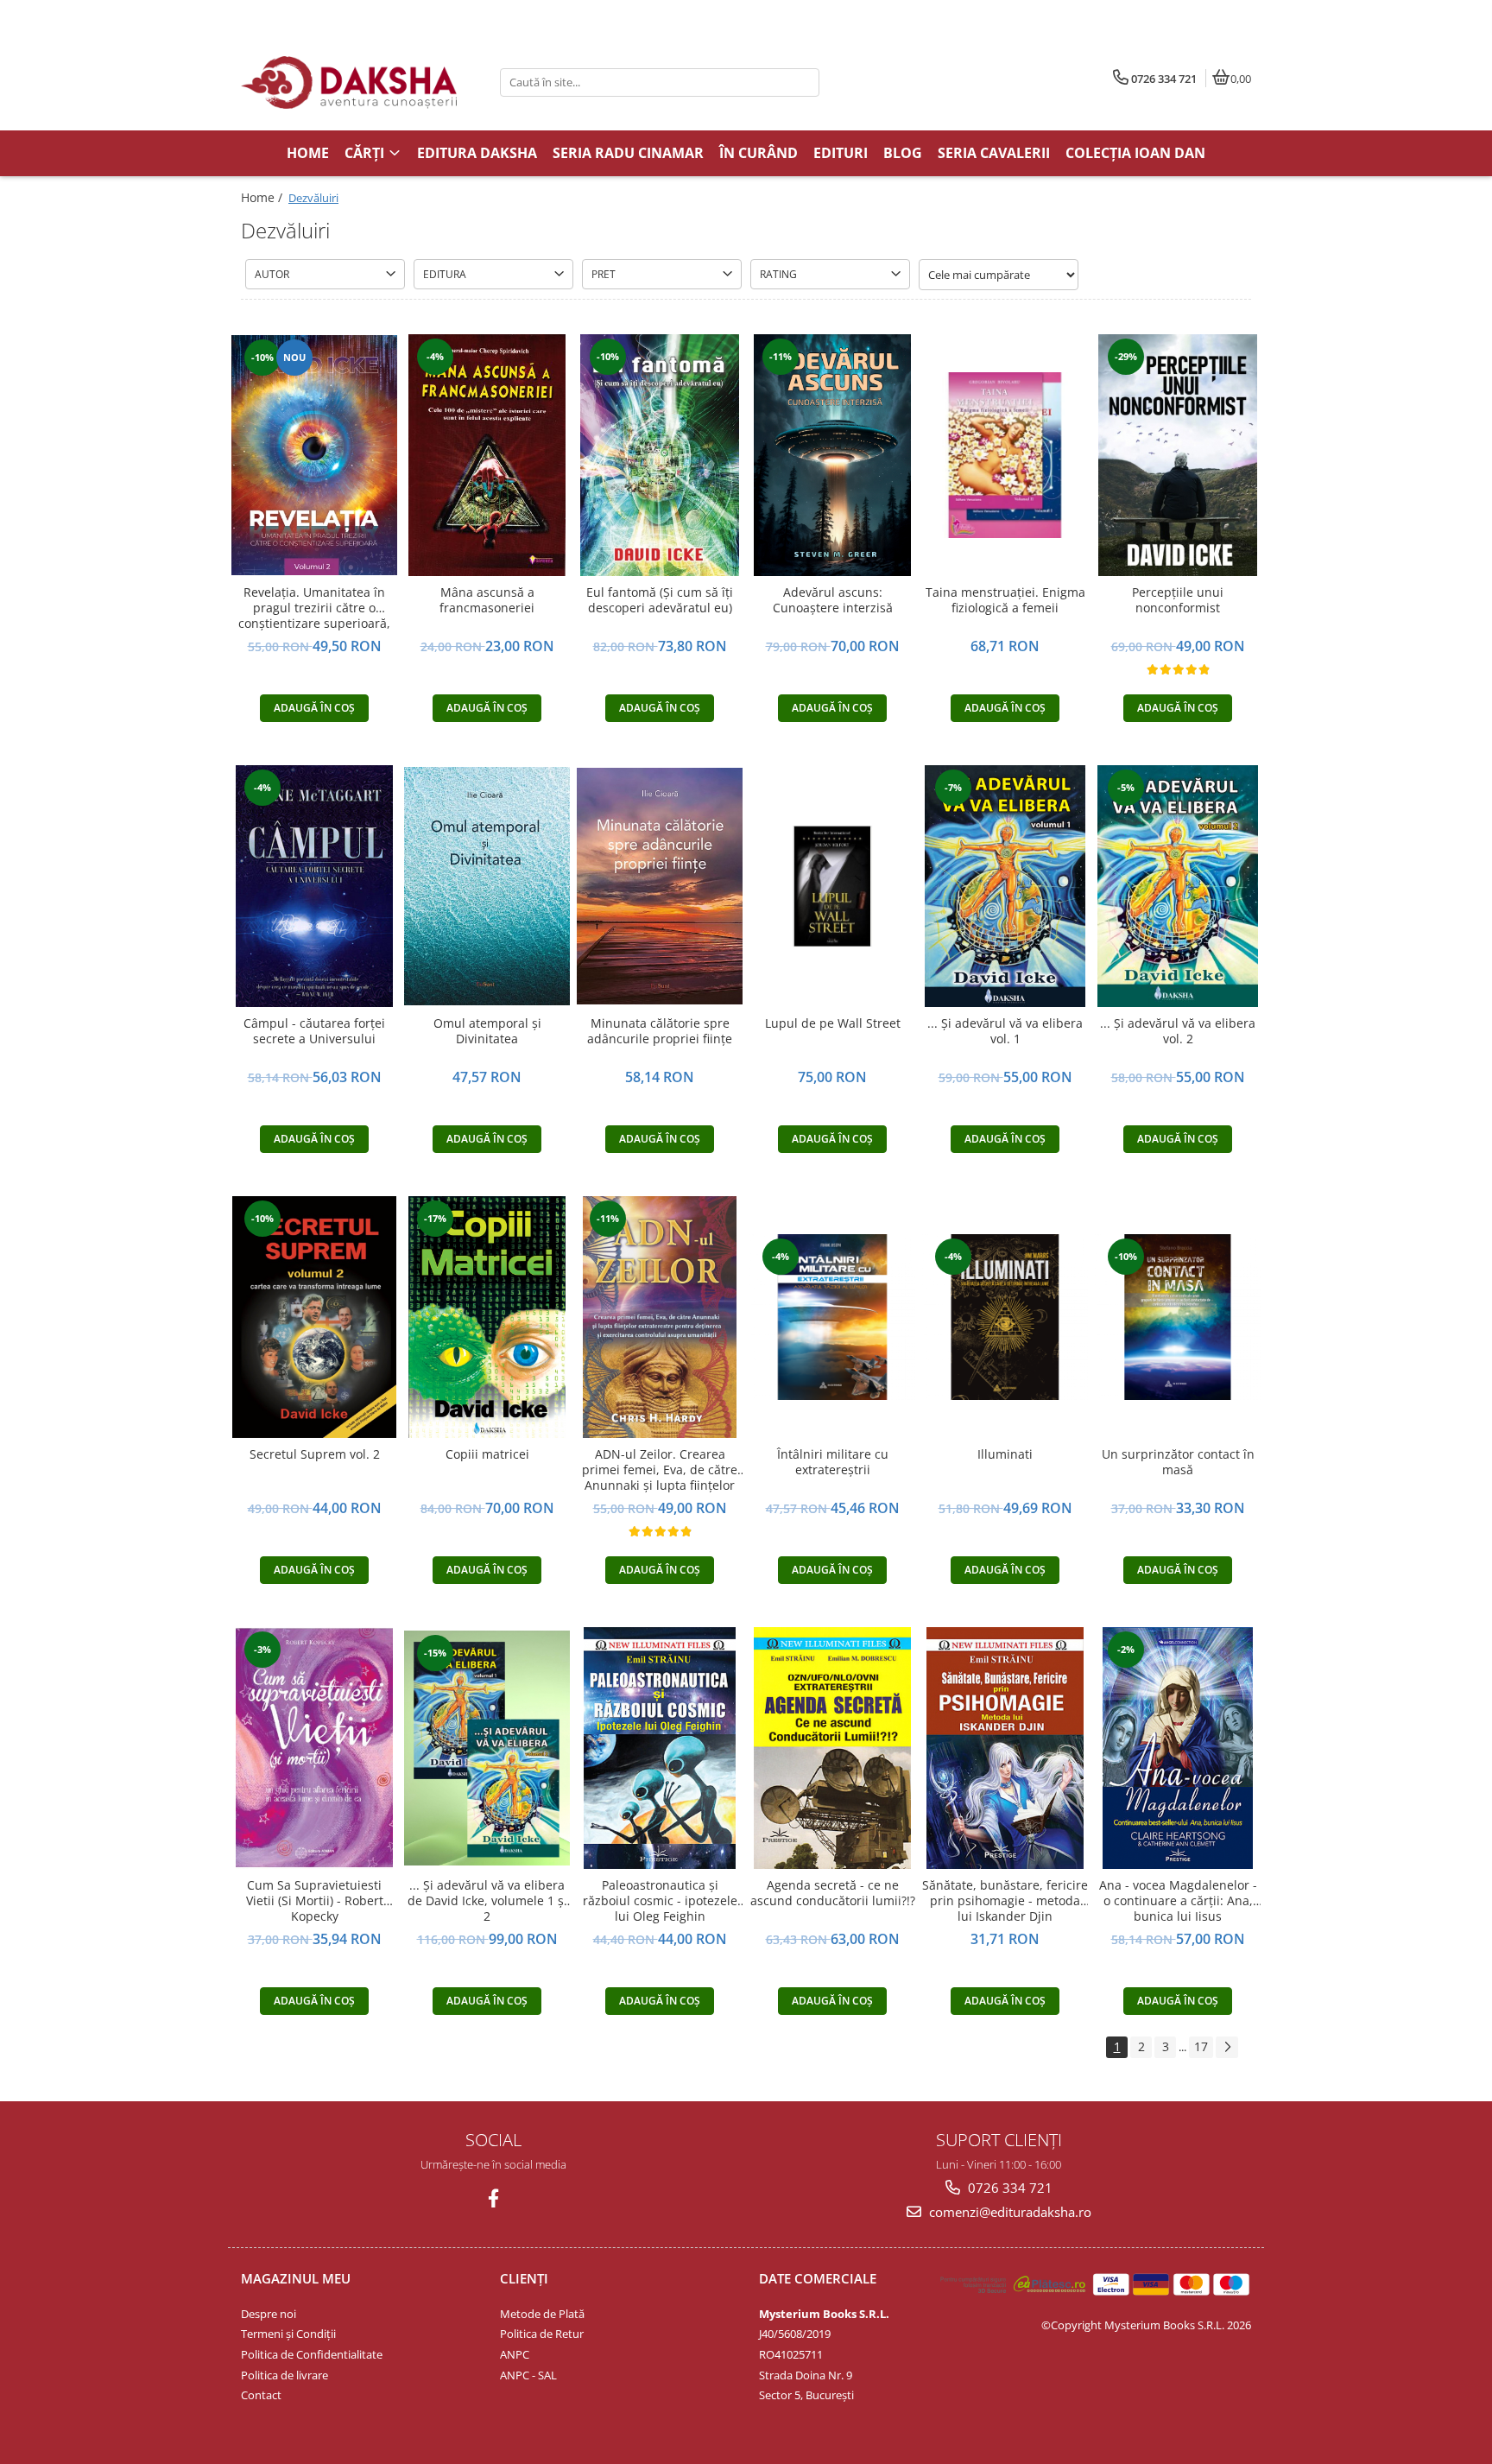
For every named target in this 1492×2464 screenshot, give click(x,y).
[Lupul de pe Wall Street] (832, 886)
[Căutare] (804, 82)
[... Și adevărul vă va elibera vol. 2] (1178, 886)
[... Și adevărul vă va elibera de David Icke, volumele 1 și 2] (487, 1748)
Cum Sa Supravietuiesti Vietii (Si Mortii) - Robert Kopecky (315, 1901)
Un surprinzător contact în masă (1178, 1462)
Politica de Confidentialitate (312, 2354)
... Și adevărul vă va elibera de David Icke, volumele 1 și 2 (487, 1901)
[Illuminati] (1005, 1317)
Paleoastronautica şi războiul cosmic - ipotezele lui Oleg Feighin (660, 1901)
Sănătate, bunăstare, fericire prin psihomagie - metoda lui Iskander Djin (1005, 1901)
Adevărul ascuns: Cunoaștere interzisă (833, 600)
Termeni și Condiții (288, 2334)
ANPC (515, 2354)
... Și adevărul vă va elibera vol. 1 (1005, 1031)
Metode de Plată (542, 2314)
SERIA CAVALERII (994, 153)
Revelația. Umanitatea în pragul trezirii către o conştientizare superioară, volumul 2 (314, 608)
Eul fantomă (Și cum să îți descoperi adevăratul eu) (660, 600)
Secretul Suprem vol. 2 (315, 1454)
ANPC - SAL (528, 2375)
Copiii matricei (487, 1454)
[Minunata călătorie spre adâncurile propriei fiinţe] (660, 886)
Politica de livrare (284, 2375)
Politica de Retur (542, 2334)
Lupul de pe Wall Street (833, 1023)
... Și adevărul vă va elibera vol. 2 (1178, 1031)
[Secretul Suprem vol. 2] (314, 1317)
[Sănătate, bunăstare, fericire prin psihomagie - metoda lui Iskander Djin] (1005, 1748)
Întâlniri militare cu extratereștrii (833, 1462)
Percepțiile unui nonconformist (1178, 600)
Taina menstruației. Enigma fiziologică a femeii (1005, 600)
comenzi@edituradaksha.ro (1008, 2212)
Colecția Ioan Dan (1135, 153)
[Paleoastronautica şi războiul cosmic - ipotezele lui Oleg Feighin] (660, 1748)
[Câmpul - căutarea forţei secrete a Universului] (314, 886)
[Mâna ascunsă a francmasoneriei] (487, 455)
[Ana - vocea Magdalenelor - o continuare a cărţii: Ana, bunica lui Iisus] (1178, 1748)
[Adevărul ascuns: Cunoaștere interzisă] (832, 455)
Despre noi (269, 2314)
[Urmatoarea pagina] (1227, 2047)
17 (1201, 2046)
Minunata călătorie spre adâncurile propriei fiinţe (660, 1031)
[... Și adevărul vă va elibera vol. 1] (1005, 886)
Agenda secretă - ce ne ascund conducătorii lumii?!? (833, 1893)
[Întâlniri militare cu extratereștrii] (832, 1317)
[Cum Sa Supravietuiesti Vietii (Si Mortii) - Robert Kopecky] (314, 1748)
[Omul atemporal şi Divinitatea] (487, 886)
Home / (263, 197)
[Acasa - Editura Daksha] (349, 82)
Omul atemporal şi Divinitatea (487, 1031)
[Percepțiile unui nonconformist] (1178, 455)
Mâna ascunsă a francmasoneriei (487, 600)
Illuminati (1005, 1454)
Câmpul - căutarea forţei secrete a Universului (314, 1031)
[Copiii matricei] (487, 1317)
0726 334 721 (1008, 2188)
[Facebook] (493, 2198)
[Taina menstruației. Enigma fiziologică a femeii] (1005, 455)
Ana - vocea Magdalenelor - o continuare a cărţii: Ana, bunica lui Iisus (1178, 1901)
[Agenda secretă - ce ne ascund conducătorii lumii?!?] (832, 1748)
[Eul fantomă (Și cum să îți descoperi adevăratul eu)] (660, 455)
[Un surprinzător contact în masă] (1178, 1317)
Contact (261, 2395)
